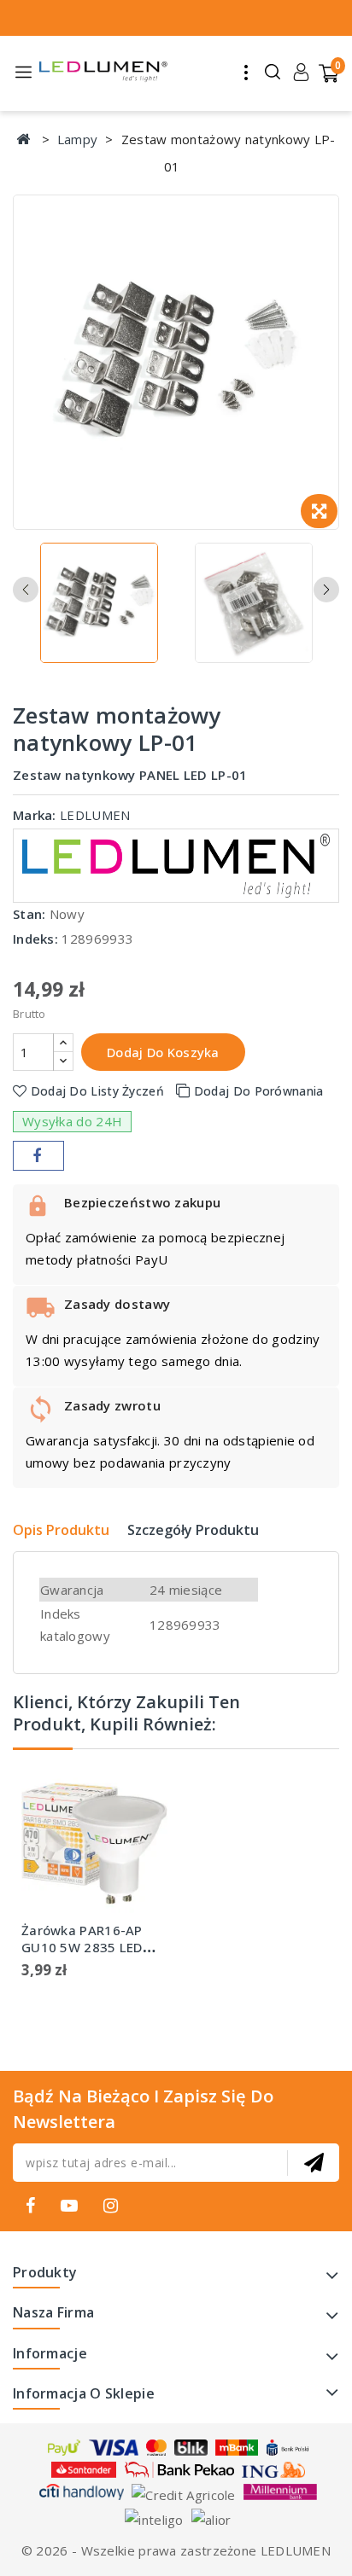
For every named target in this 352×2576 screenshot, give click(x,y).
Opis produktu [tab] (61, 1530)
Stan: (29, 914)
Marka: (35, 815)
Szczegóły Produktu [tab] (193, 1530)
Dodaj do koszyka (163, 1052)
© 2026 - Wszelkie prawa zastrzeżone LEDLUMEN (176, 2550)
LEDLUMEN (95, 815)
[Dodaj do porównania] (140, 1799)
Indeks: (35, 939)
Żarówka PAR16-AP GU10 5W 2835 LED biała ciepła (82, 1947)
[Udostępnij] (38, 1156)
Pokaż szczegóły (140, 1833)
